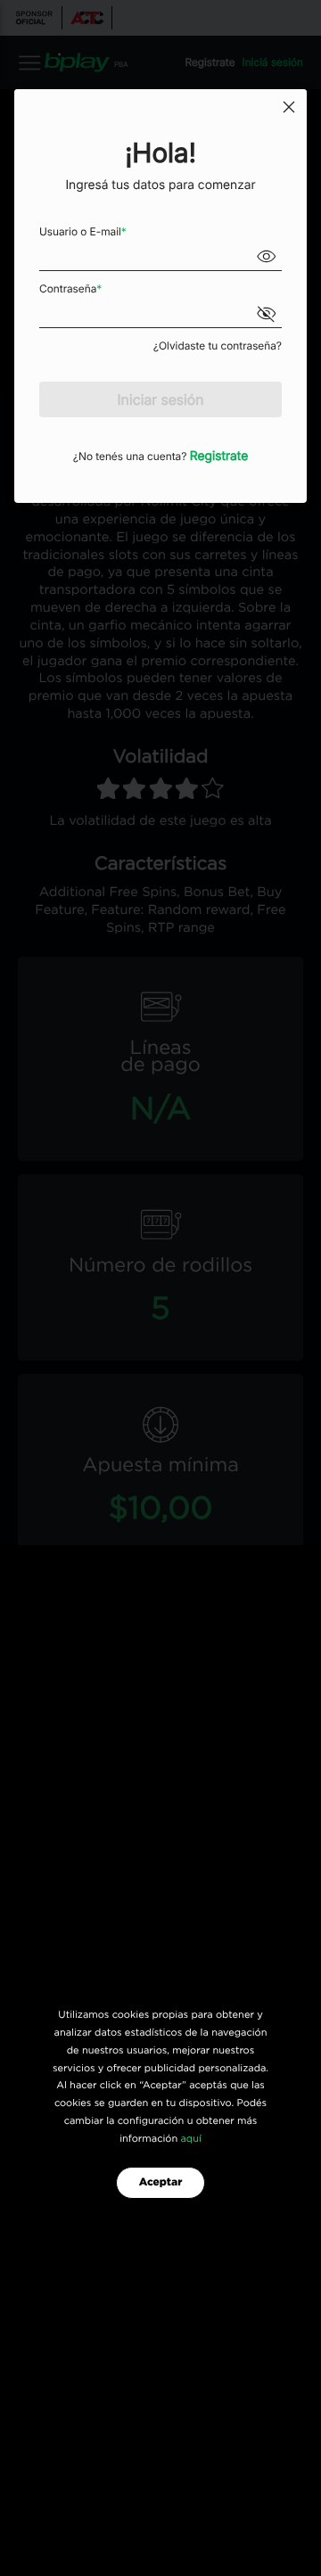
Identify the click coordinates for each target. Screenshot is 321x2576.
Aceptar (161, 2183)
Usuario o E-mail (83, 231)
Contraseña (70, 288)
